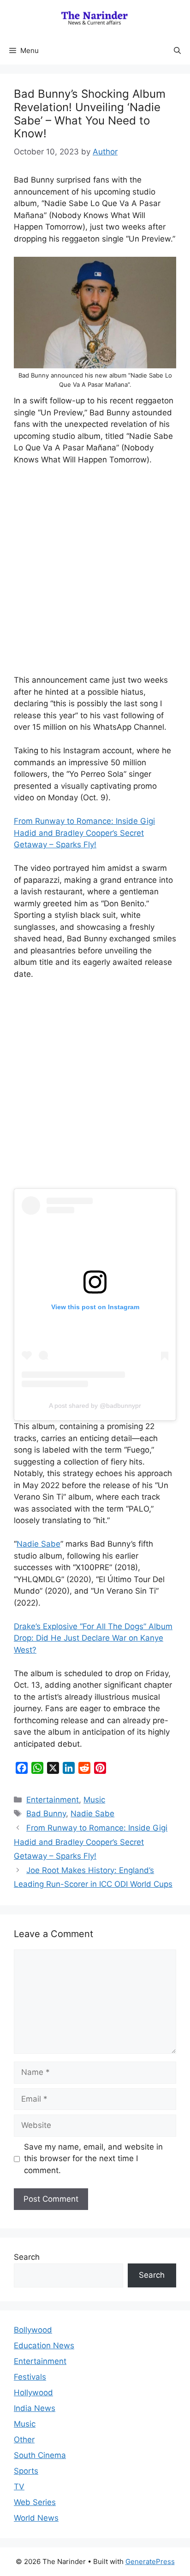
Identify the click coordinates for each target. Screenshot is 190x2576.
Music (94, 1800)
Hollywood (33, 2393)
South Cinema (40, 2455)
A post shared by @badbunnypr (95, 1406)
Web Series (35, 2502)
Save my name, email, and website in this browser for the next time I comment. (93, 2159)
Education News (44, 2346)
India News (35, 2408)
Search (27, 2257)
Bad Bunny (46, 1814)
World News (36, 2518)
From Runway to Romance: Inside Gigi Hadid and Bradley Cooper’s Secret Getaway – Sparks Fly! (84, 833)
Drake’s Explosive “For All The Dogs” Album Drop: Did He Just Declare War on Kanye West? (93, 1638)
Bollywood (33, 2330)
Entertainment (53, 1800)
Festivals (30, 2377)
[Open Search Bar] (177, 51)
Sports (26, 2471)
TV (19, 2487)
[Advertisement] (95, 573)
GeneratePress (150, 2561)
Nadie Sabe (39, 1544)
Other (24, 2440)
